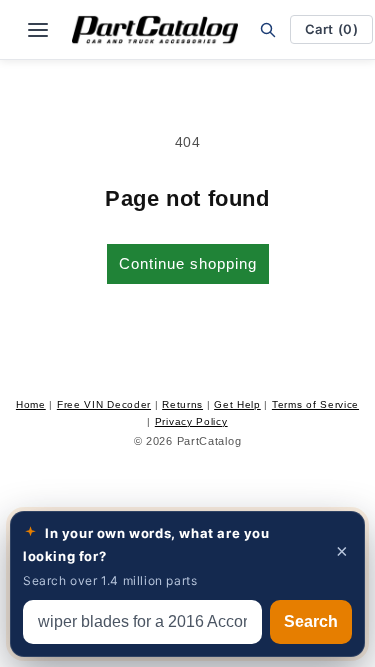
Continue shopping (188, 263)
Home (31, 404)
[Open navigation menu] (38, 30)
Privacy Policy (191, 421)
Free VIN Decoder (104, 404)
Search (311, 621)
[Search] (268, 29)
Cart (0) (332, 29)
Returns (182, 404)
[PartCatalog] (155, 30)
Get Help (237, 404)
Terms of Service (315, 404)
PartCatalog (209, 441)
